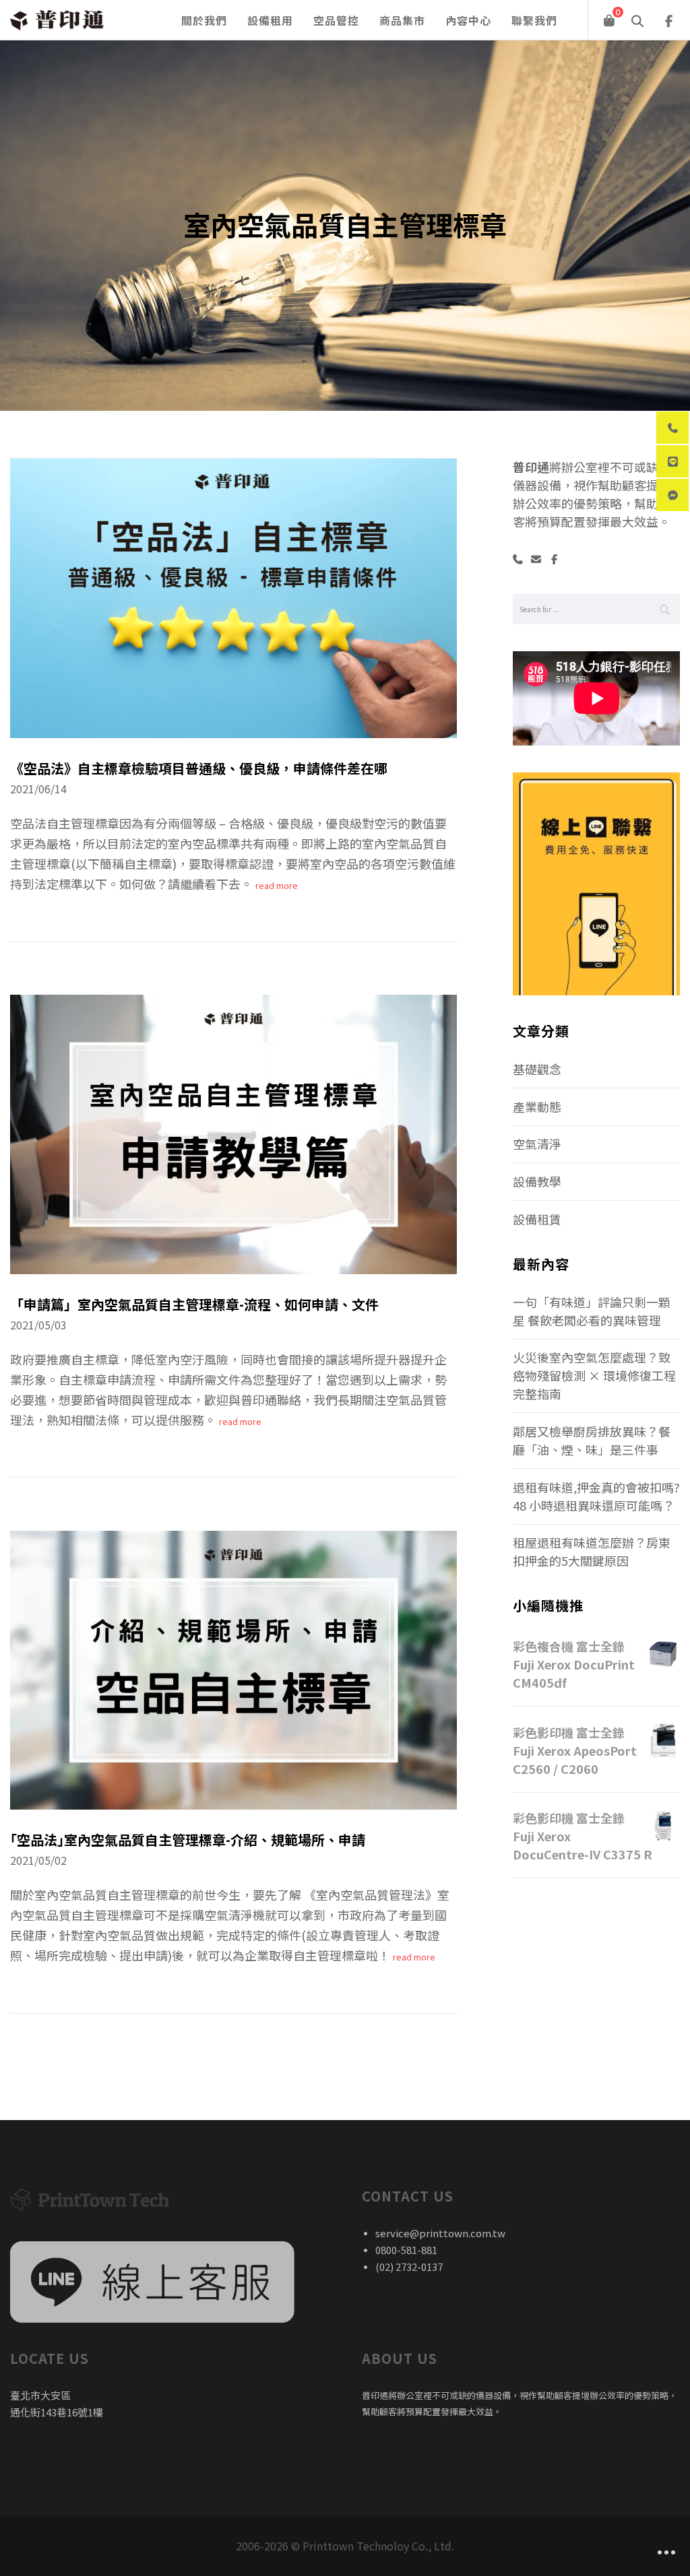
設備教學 (537, 1181)
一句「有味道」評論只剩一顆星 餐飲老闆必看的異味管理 (592, 1311)
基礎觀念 (537, 1069)
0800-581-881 (406, 2250)
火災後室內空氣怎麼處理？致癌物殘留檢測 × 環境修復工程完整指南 (594, 1375)
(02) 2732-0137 (409, 2267)
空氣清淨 (537, 1144)
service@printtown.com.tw (440, 2233)
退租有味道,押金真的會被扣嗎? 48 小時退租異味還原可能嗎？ (596, 1496)
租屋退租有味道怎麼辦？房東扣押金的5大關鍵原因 (592, 1551)
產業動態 (537, 1107)
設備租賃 (537, 1219)
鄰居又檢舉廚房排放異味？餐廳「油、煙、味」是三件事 (592, 1440)
